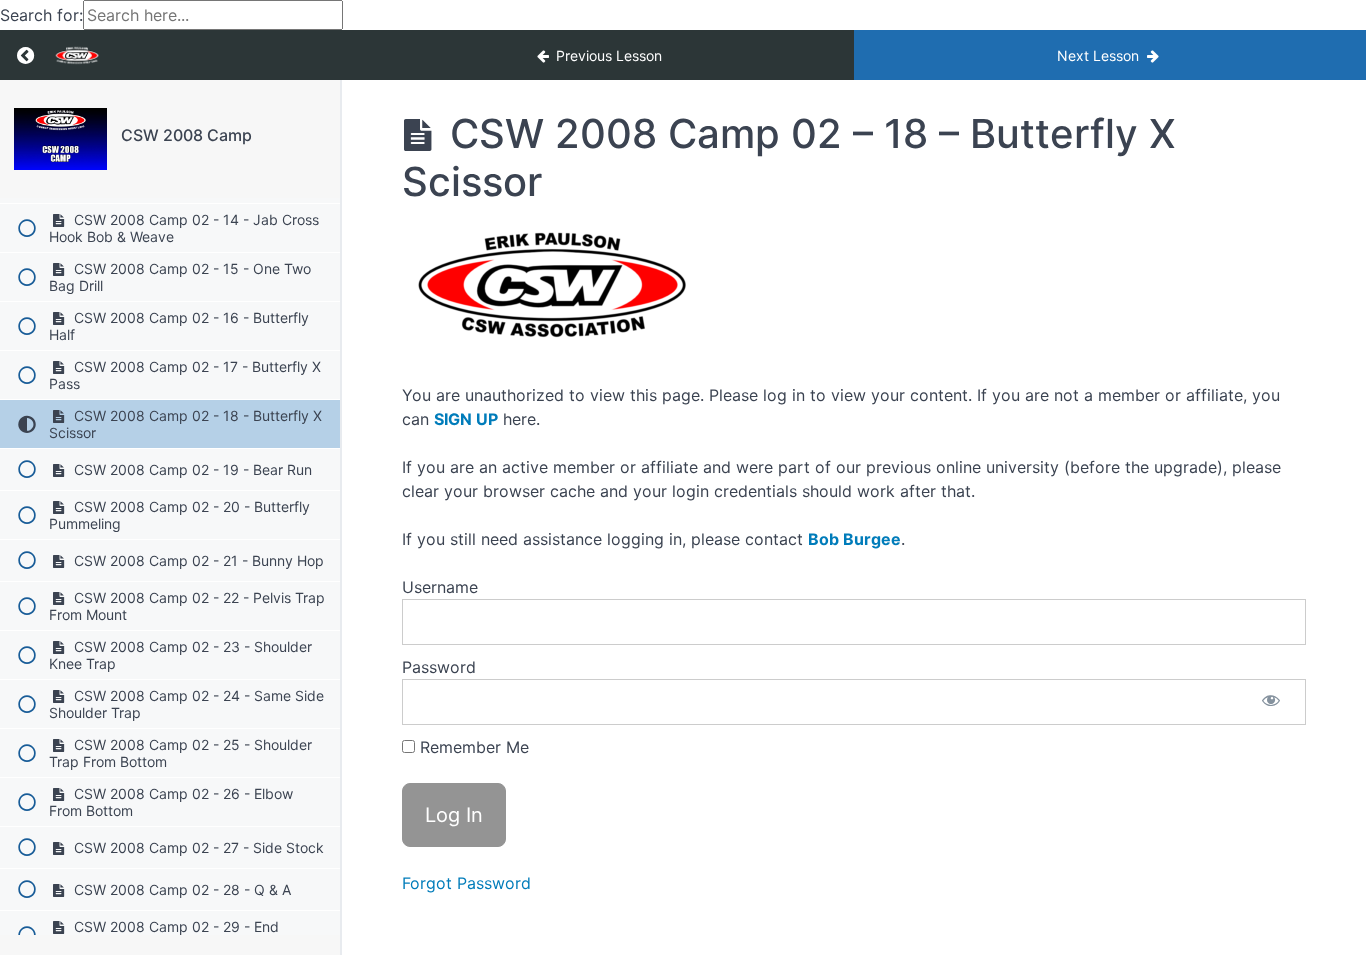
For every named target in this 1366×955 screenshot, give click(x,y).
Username (440, 587)
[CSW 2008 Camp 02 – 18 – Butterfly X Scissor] (60, 139)
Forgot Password (466, 883)
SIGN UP (466, 419)
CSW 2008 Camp (186, 135)
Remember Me (472, 747)
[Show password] (1271, 702)
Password (439, 667)
